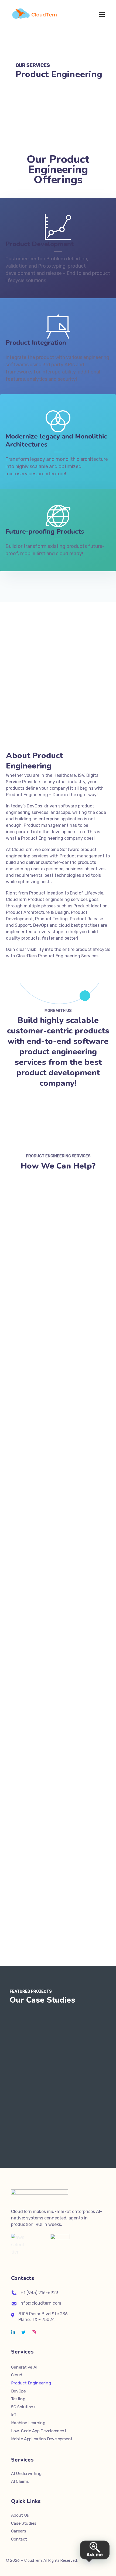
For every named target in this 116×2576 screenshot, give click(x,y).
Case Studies (24, 2523)
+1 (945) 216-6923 (39, 2293)
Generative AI (24, 2367)
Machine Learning (28, 2423)
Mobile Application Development (42, 2439)
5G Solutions (23, 2407)
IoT (14, 2415)
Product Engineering (31, 2383)
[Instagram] (34, 2332)
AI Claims (20, 2481)
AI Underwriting (26, 2474)
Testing (18, 2399)
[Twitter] (23, 2332)
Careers (18, 2531)
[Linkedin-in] (13, 2332)
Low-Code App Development (39, 2431)
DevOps (18, 2391)
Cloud (17, 2375)
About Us (20, 2515)
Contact (19, 2539)
